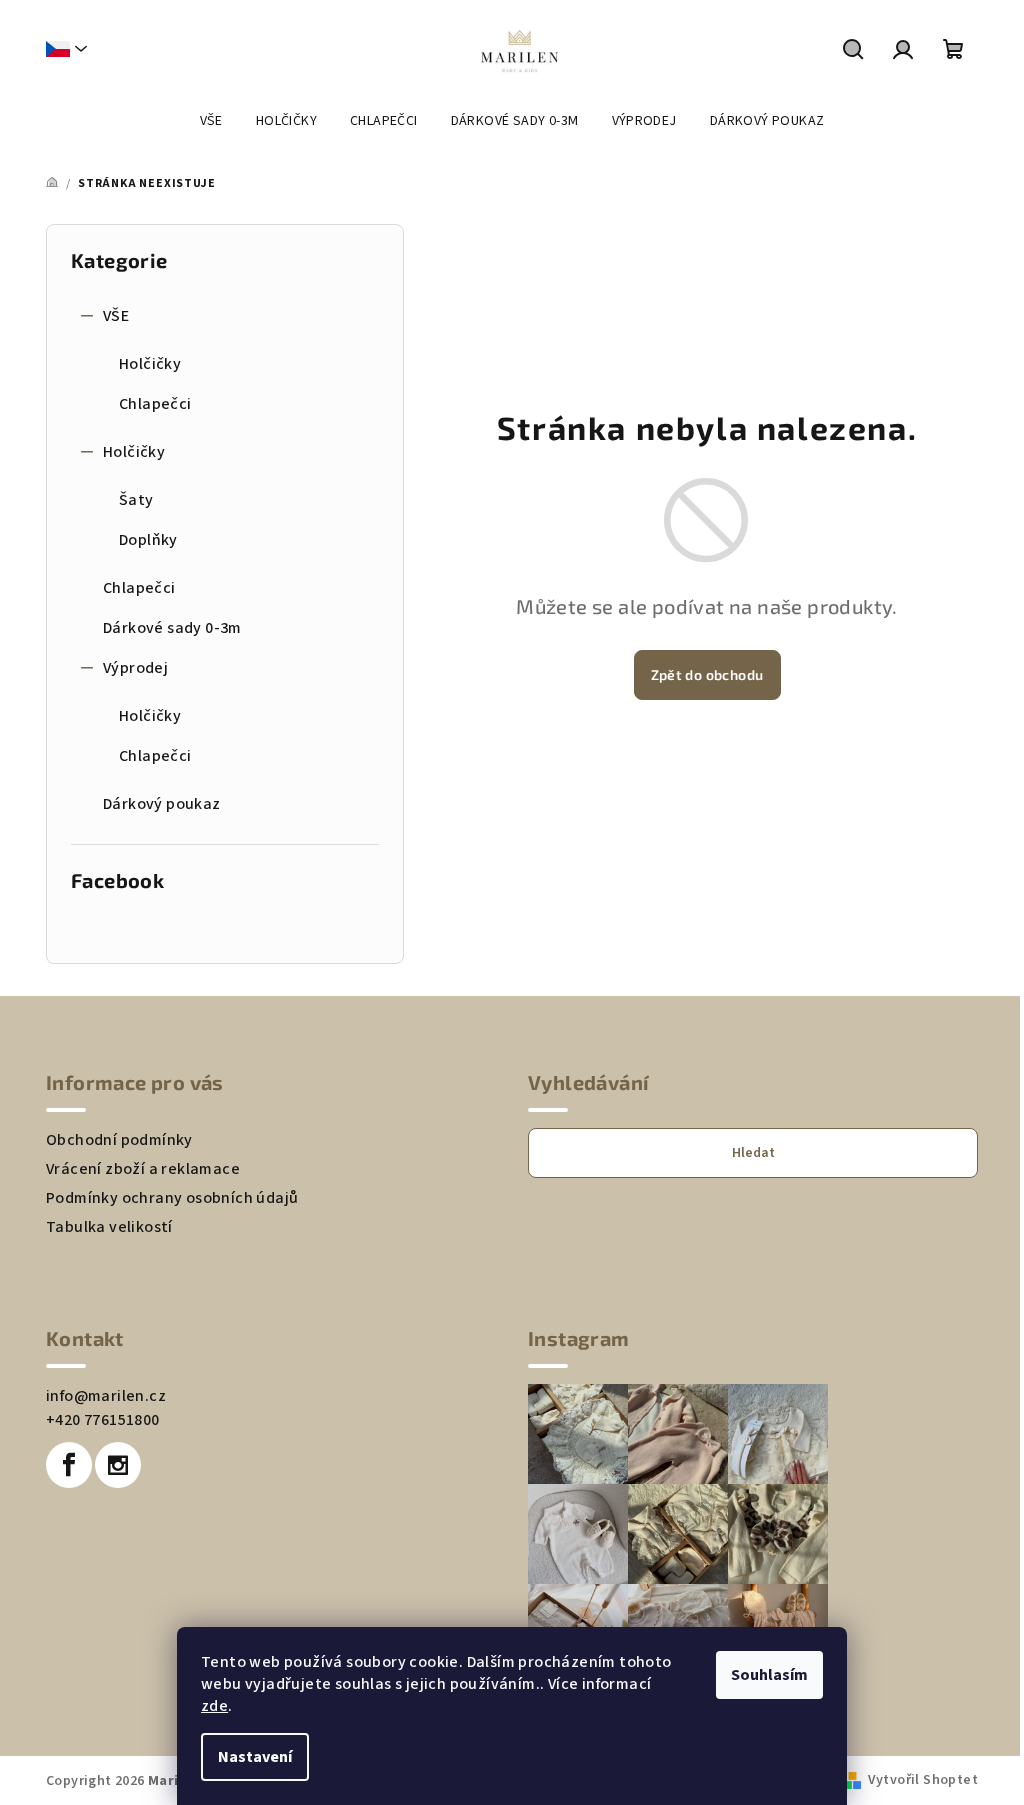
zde (214, 1706)
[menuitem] (211, 121)
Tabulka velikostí (109, 1227)
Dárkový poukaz (162, 804)
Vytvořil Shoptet (923, 1780)
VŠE (116, 316)
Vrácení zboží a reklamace (143, 1169)
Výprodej (135, 668)
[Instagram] (118, 1465)
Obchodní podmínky (119, 1140)
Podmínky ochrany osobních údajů (172, 1198)
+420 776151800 (103, 1420)
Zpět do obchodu (707, 674)
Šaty (136, 500)
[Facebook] (69, 1465)
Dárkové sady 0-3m (172, 628)
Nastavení (255, 1757)
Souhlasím (769, 1675)
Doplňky (148, 540)
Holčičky (150, 364)
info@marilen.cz (106, 1396)
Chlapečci (155, 404)
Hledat (753, 1153)
